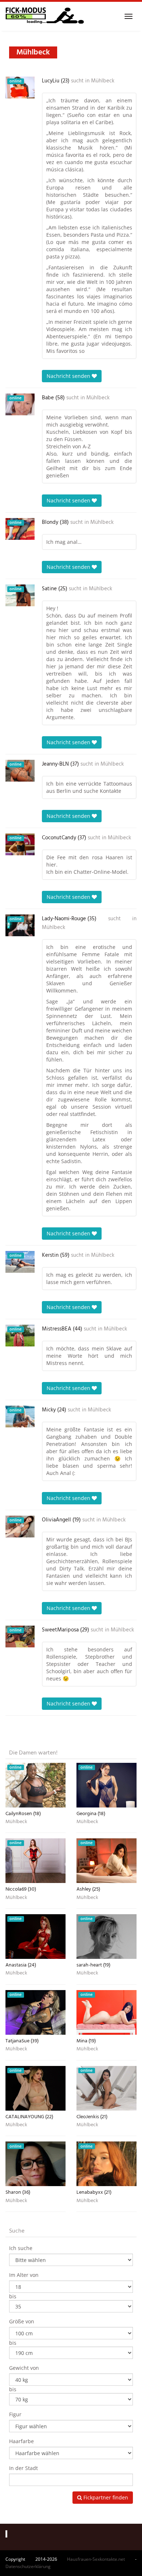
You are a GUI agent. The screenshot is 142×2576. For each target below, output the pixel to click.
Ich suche (21, 2248)
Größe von (22, 2321)
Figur (15, 2414)
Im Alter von (24, 2275)
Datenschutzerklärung (28, 2566)
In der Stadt (23, 2468)
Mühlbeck (103, 81)
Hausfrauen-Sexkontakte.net (96, 2559)
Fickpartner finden (105, 2497)
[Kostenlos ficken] (45, 16)
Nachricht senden (69, 376)
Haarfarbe (21, 2441)
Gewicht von (24, 2368)
